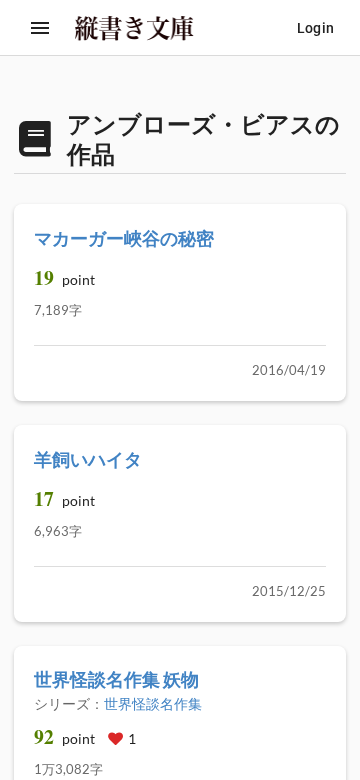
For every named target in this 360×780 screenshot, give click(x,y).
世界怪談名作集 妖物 (116, 679)
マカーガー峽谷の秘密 (124, 238)
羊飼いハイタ (88, 459)
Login (315, 28)
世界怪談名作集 (153, 703)
